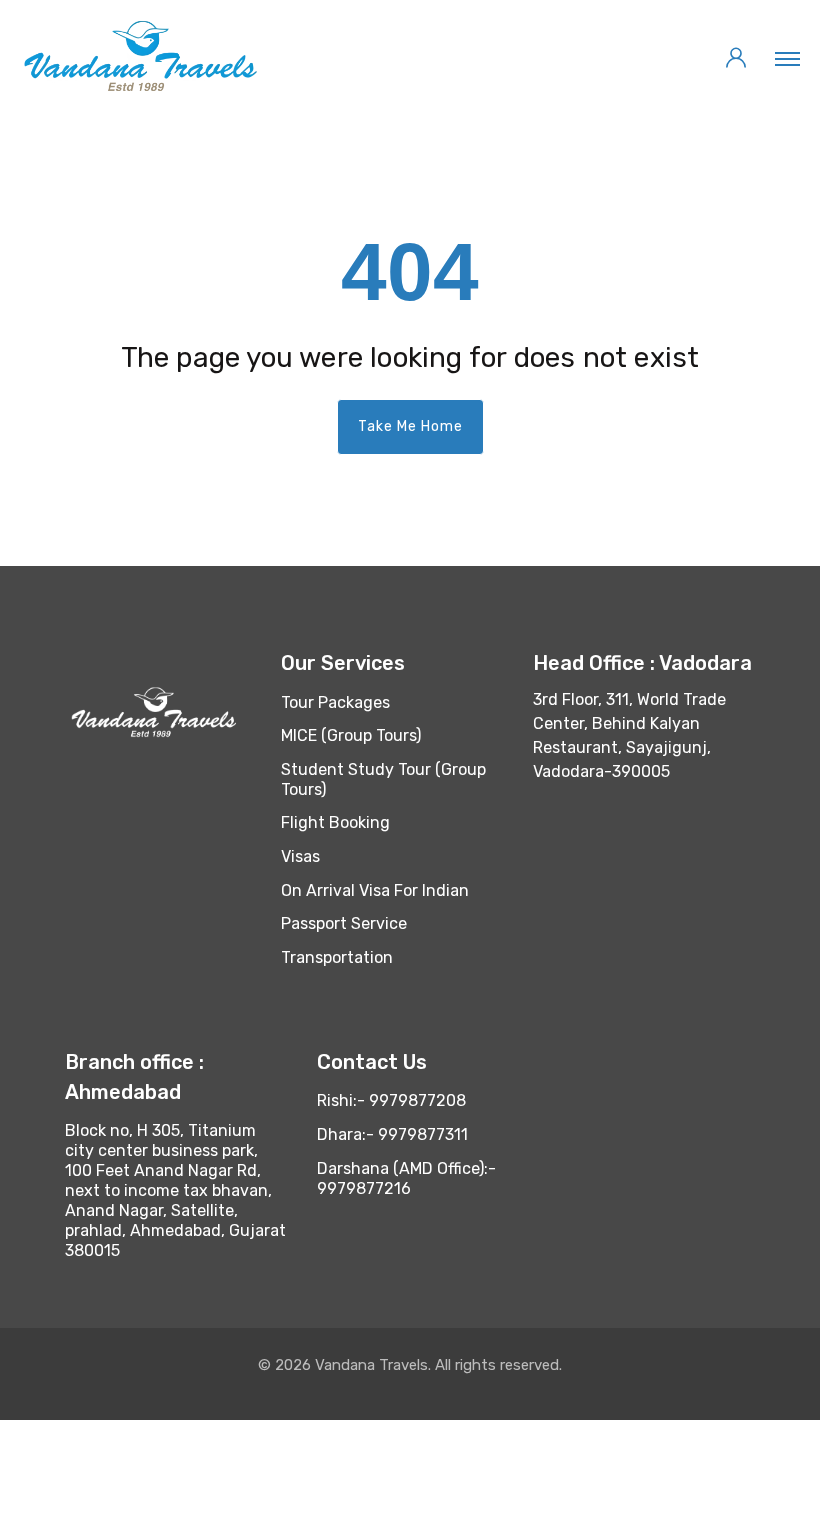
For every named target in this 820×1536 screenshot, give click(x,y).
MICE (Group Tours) (351, 735)
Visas (300, 856)
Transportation (337, 957)
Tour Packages (335, 702)
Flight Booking (335, 822)
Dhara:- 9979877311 (392, 1134)
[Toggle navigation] (787, 58)
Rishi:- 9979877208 (391, 1100)
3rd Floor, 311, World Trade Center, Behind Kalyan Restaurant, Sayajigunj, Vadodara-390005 (629, 735)
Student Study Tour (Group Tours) (383, 779)
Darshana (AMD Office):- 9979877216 (406, 1178)
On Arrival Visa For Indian (375, 890)
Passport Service (344, 923)
